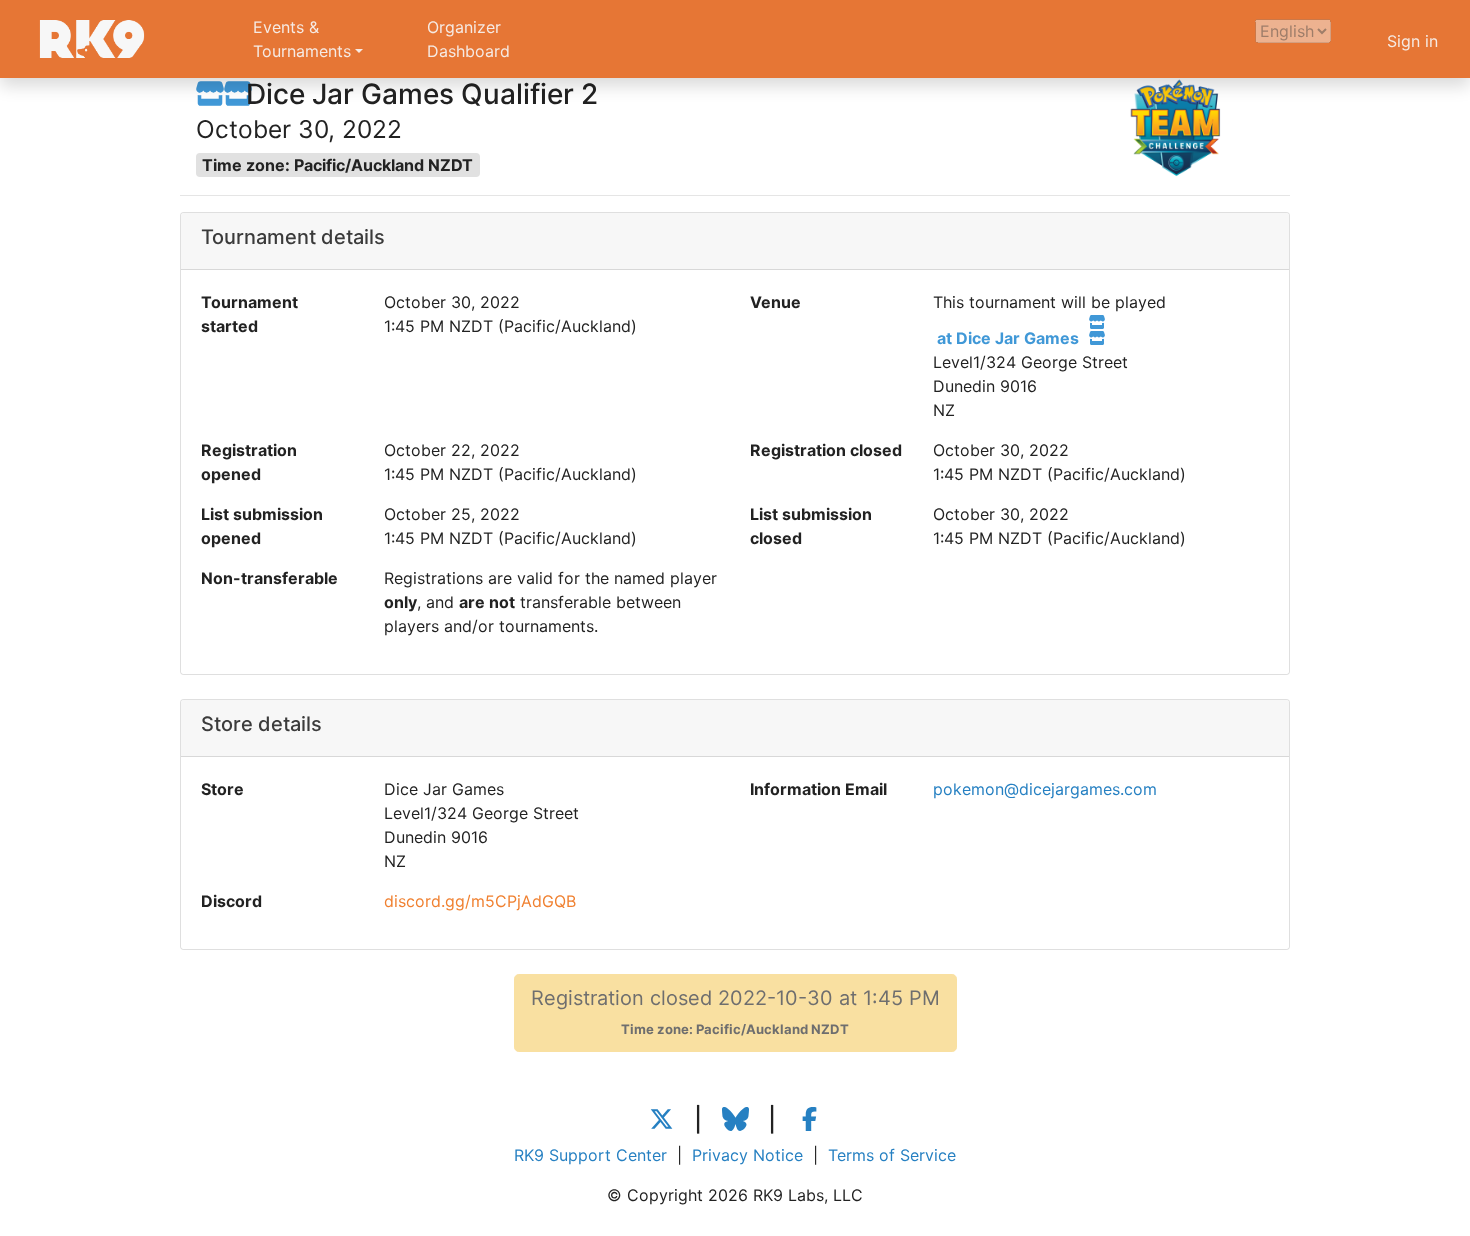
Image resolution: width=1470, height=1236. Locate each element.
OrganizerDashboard (468, 39)
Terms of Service (892, 1155)
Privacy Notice (747, 1155)
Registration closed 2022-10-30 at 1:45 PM (735, 1011)
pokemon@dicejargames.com (1045, 789)
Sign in (1412, 41)
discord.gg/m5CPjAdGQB (480, 901)
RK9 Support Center (590, 1155)
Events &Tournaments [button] (302, 39)
